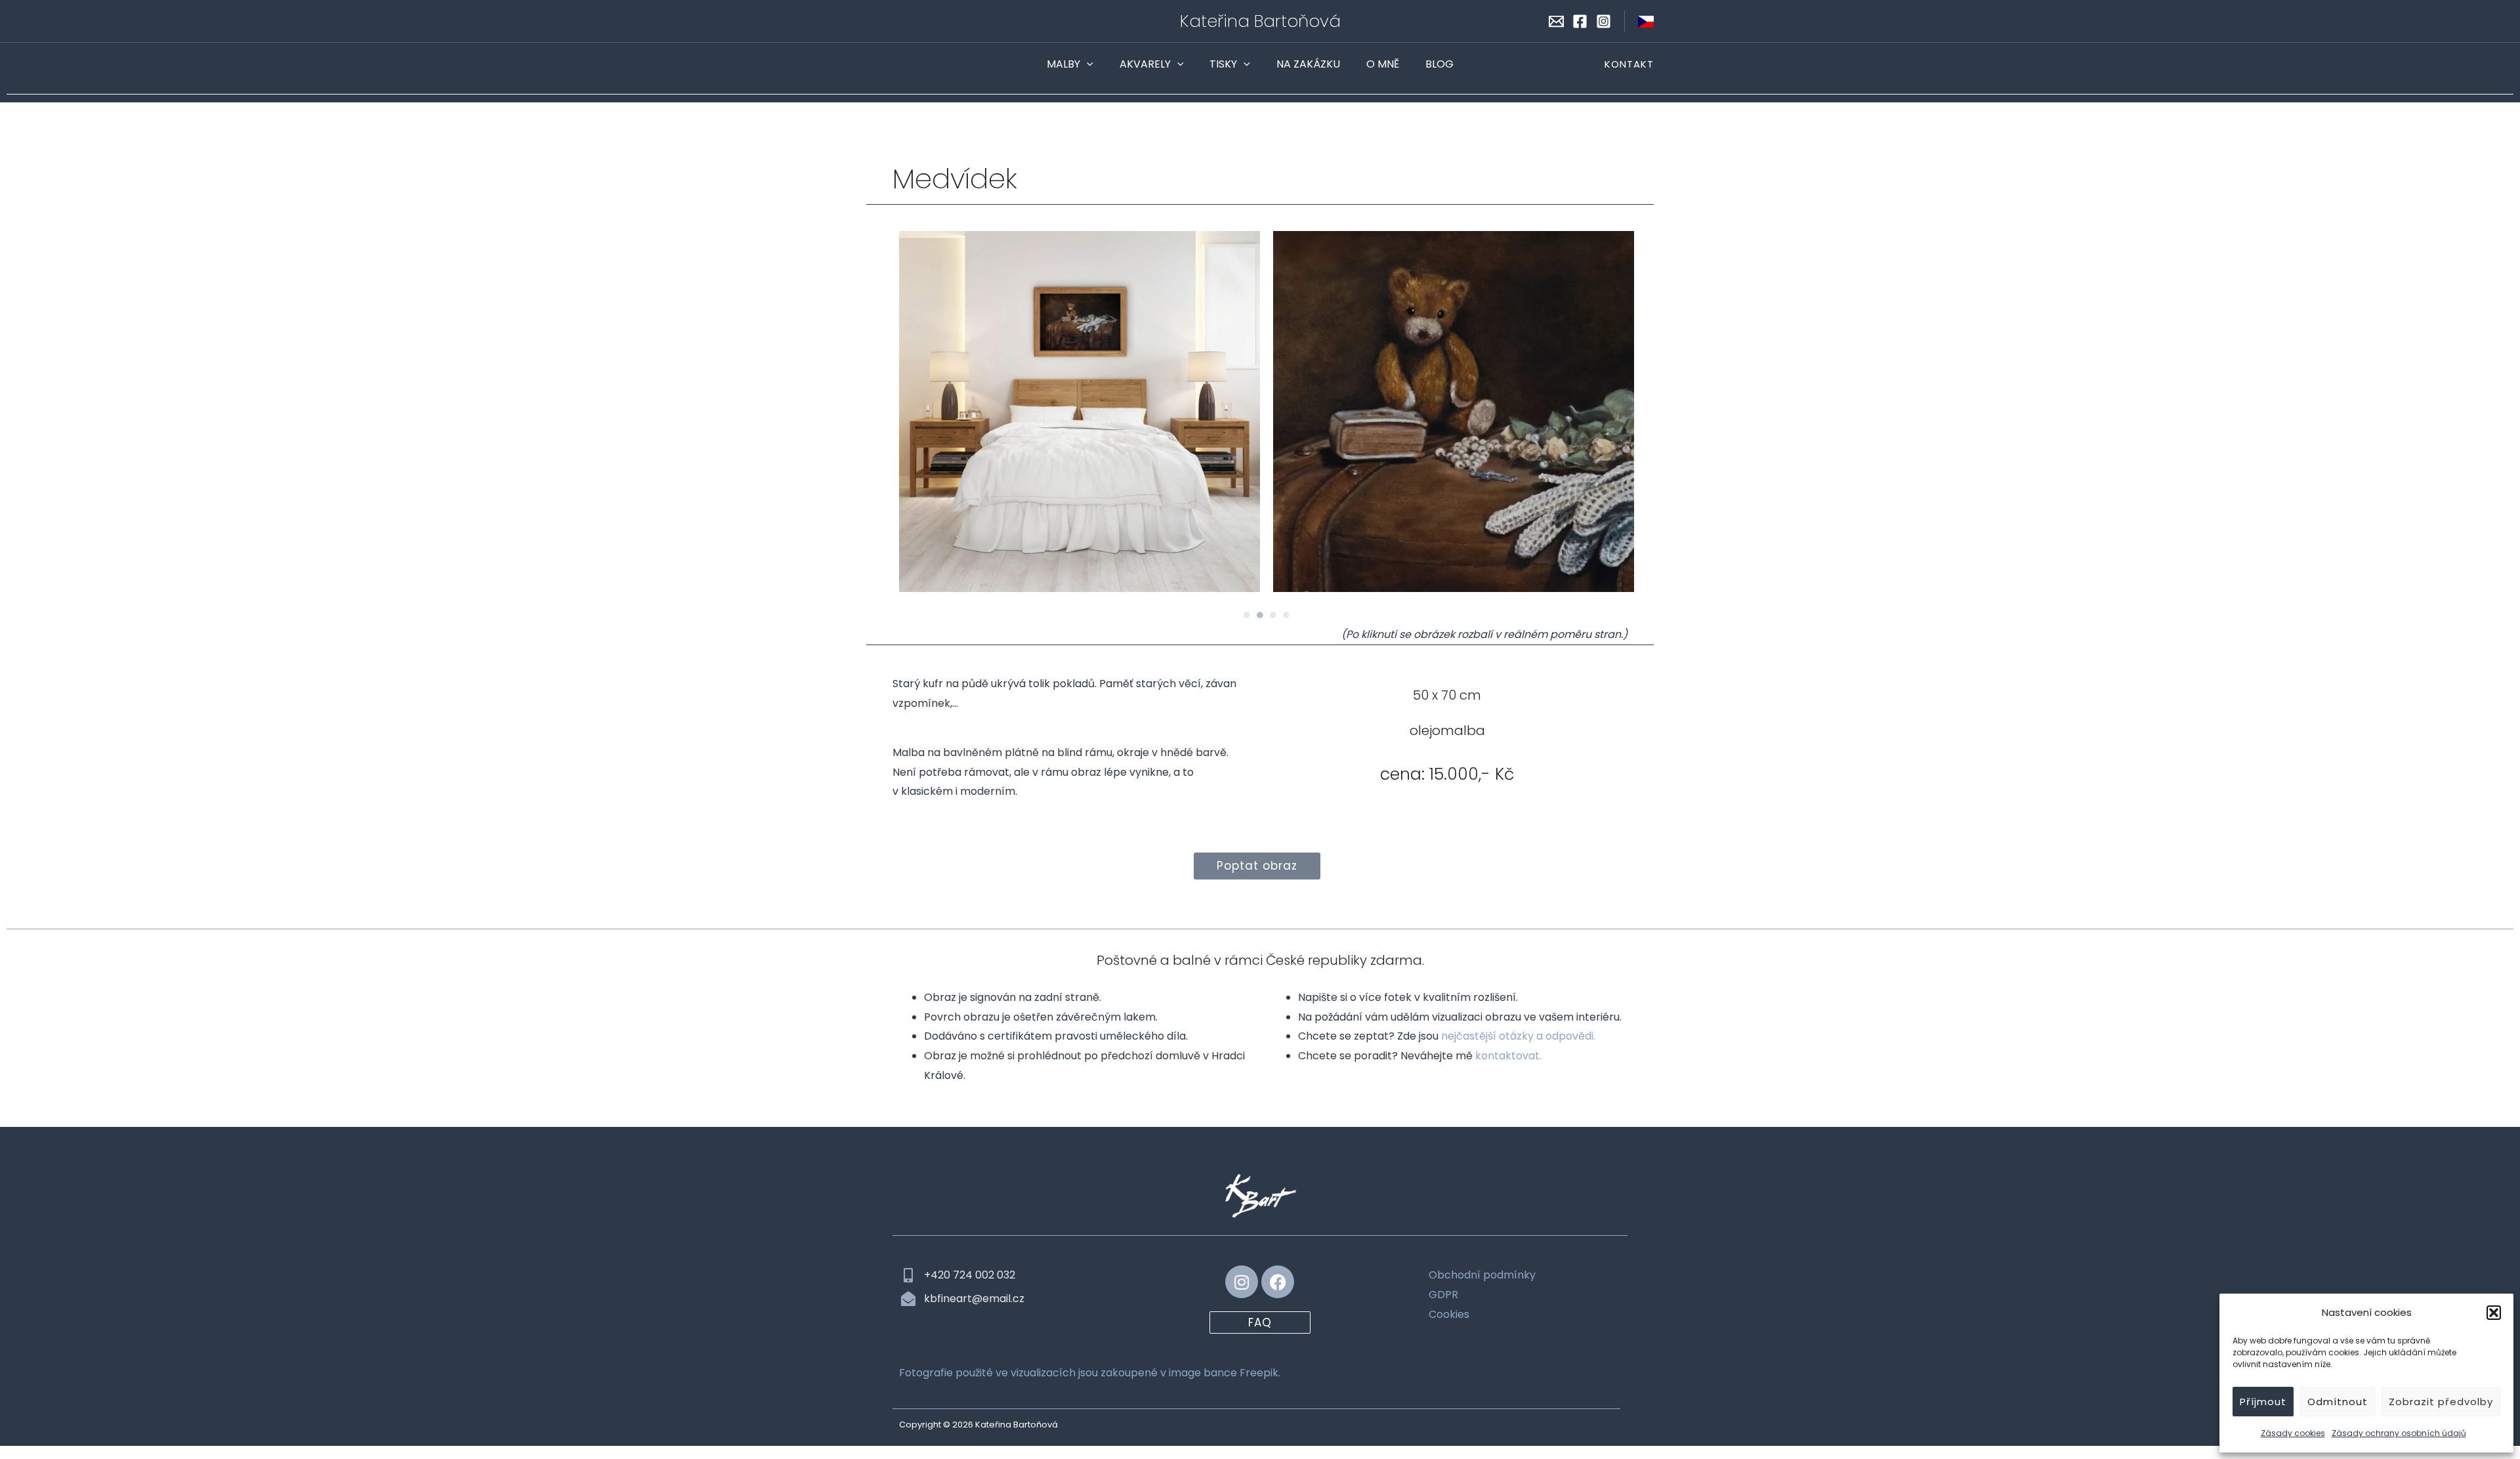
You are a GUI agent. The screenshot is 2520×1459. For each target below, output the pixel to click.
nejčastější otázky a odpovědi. (1518, 1036)
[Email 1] (1556, 21)
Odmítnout (2338, 1402)
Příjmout (2263, 1402)
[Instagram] (1604, 21)
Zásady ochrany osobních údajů (2399, 1433)
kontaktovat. (1508, 1056)
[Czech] (1646, 21)
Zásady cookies (2293, 1433)
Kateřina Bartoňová (1260, 21)
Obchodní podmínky (1482, 1275)
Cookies (1449, 1314)
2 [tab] (1260, 615)
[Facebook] (1580, 21)
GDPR (1443, 1295)
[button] (2494, 1313)
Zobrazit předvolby (2441, 1402)
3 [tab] (1273, 615)
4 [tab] (1286, 615)
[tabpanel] (1080, 412)
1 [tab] (1247, 615)
